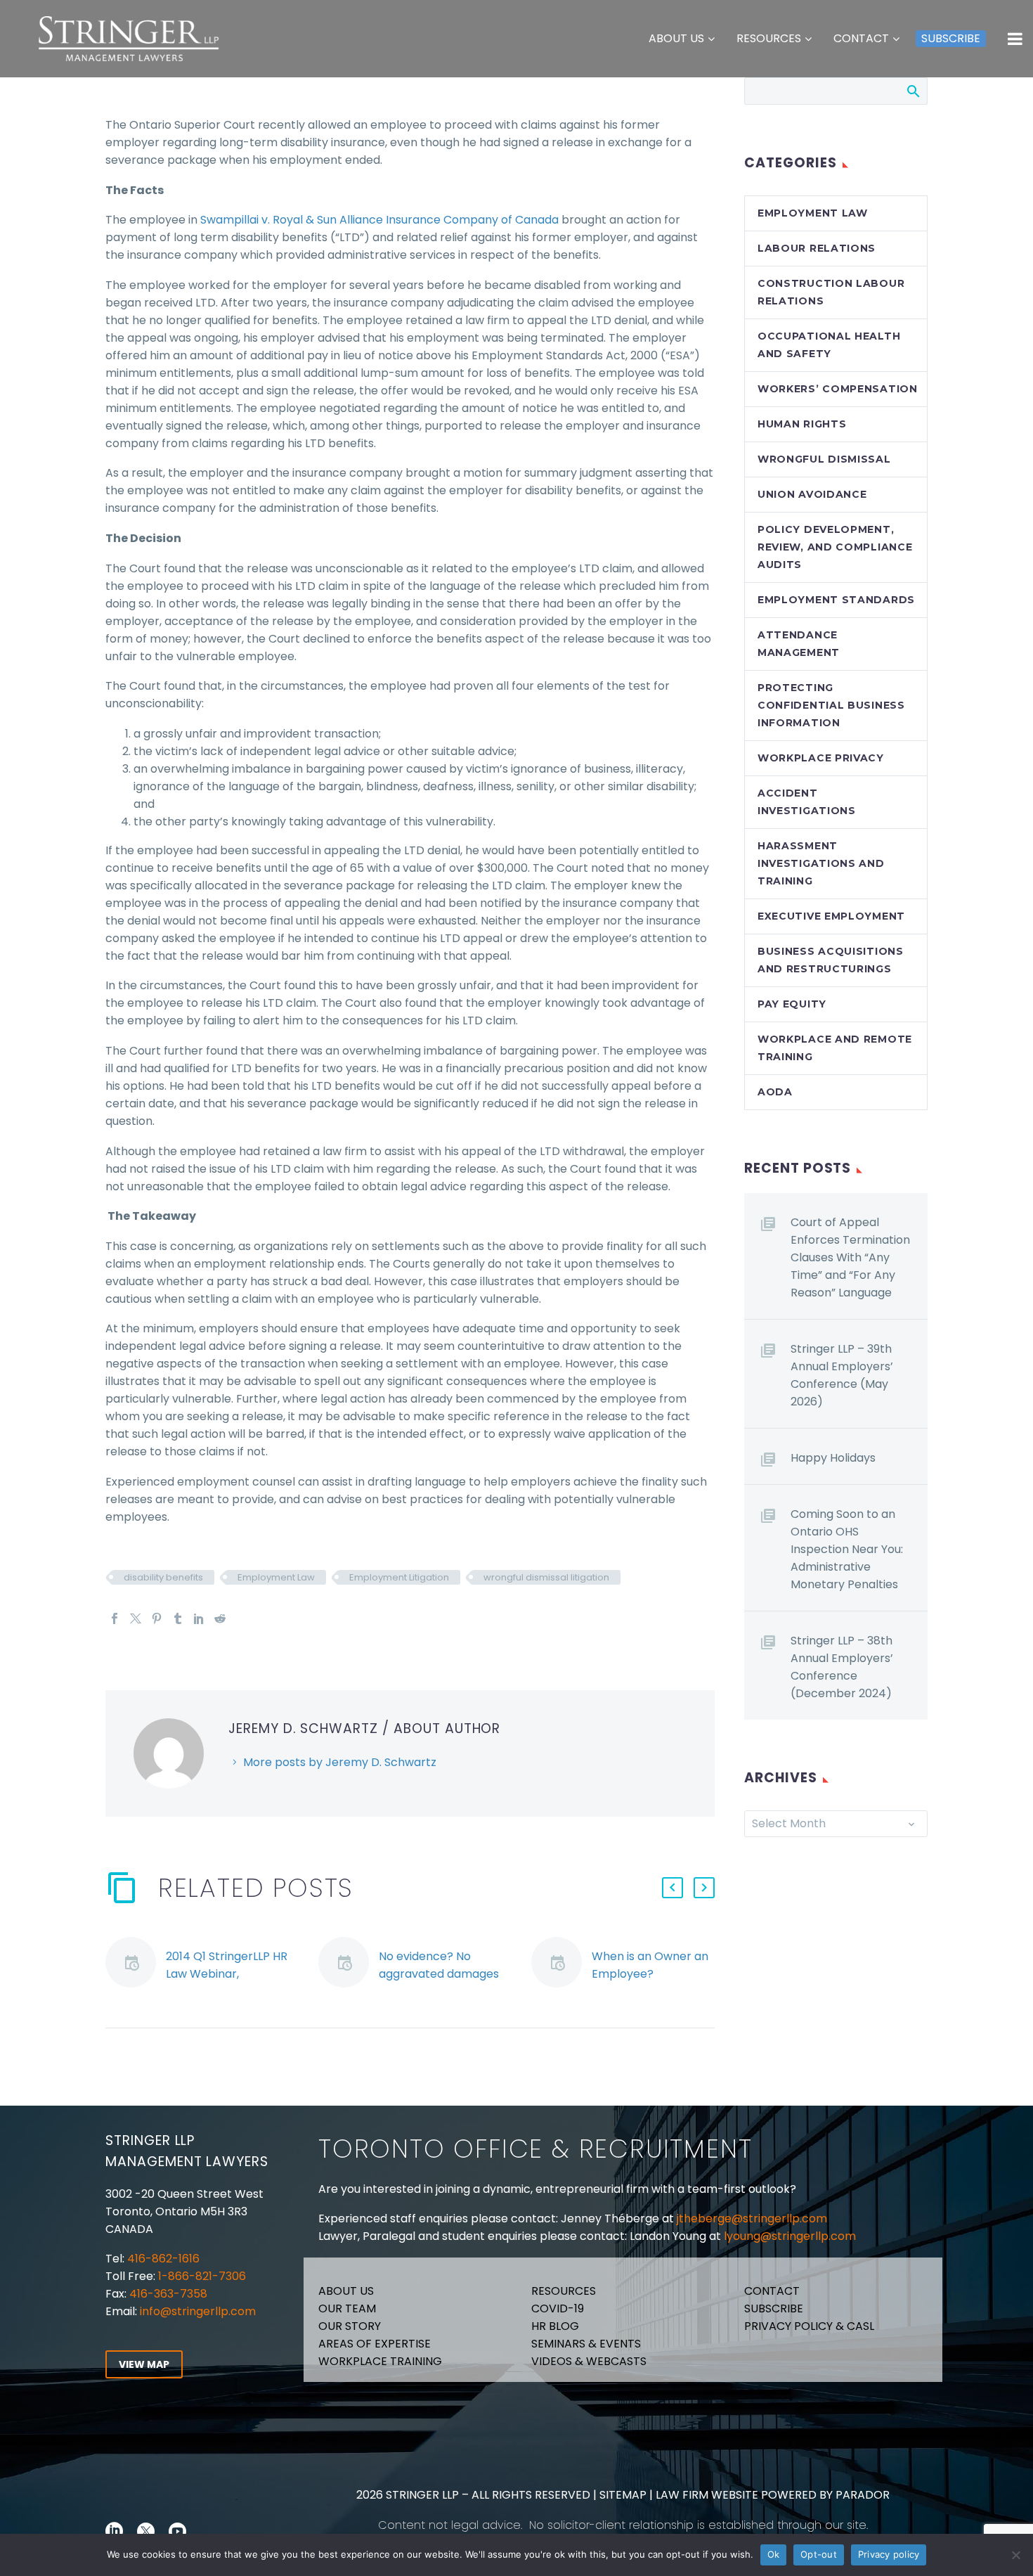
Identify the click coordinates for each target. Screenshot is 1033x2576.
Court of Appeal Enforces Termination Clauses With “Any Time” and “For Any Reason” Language (850, 1257)
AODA (775, 1092)
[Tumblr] (178, 1618)
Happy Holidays (833, 1458)
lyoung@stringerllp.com (790, 2236)
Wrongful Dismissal (824, 459)
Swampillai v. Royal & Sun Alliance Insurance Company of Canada (379, 220)
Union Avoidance (812, 494)
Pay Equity (792, 1004)
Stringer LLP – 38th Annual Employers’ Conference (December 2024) (842, 1667)
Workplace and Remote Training (835, 1048)
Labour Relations (817, 248)
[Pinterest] (157, 1618)
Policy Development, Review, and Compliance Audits (835, 547)
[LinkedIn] (199, 1618)
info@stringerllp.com (198, 2311)
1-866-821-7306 (202, 2276)
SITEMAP (622, 2495)
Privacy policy (889, 2554)
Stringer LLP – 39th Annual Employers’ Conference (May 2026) (842, 1375)
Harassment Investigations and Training (821, 863)
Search (912, 91)
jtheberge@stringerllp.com (752, 2218)
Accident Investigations (807, 802)
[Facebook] (115, 1618)
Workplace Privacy (821, 758)
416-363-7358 (167, 2294)
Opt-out (819, 2554)
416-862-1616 (163, 2259)
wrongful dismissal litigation (546, 1577)
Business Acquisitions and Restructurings (831, 960)
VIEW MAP (144, 2364)
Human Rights (802, 424)
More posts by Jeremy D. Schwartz (340, 1762)
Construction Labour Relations (831, 292)
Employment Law (276, 1577)
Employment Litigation (399, 1577)
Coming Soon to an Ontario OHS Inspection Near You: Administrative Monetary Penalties (847, 1549)
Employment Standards (836, 600)
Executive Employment (831, 916)
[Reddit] (220, 1618)
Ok (774, 2554)
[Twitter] (136, 1618)
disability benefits (163, 1577)
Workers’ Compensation (838, 389)
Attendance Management (799, 644)
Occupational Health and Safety (829, 345)
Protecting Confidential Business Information (831, 705)
